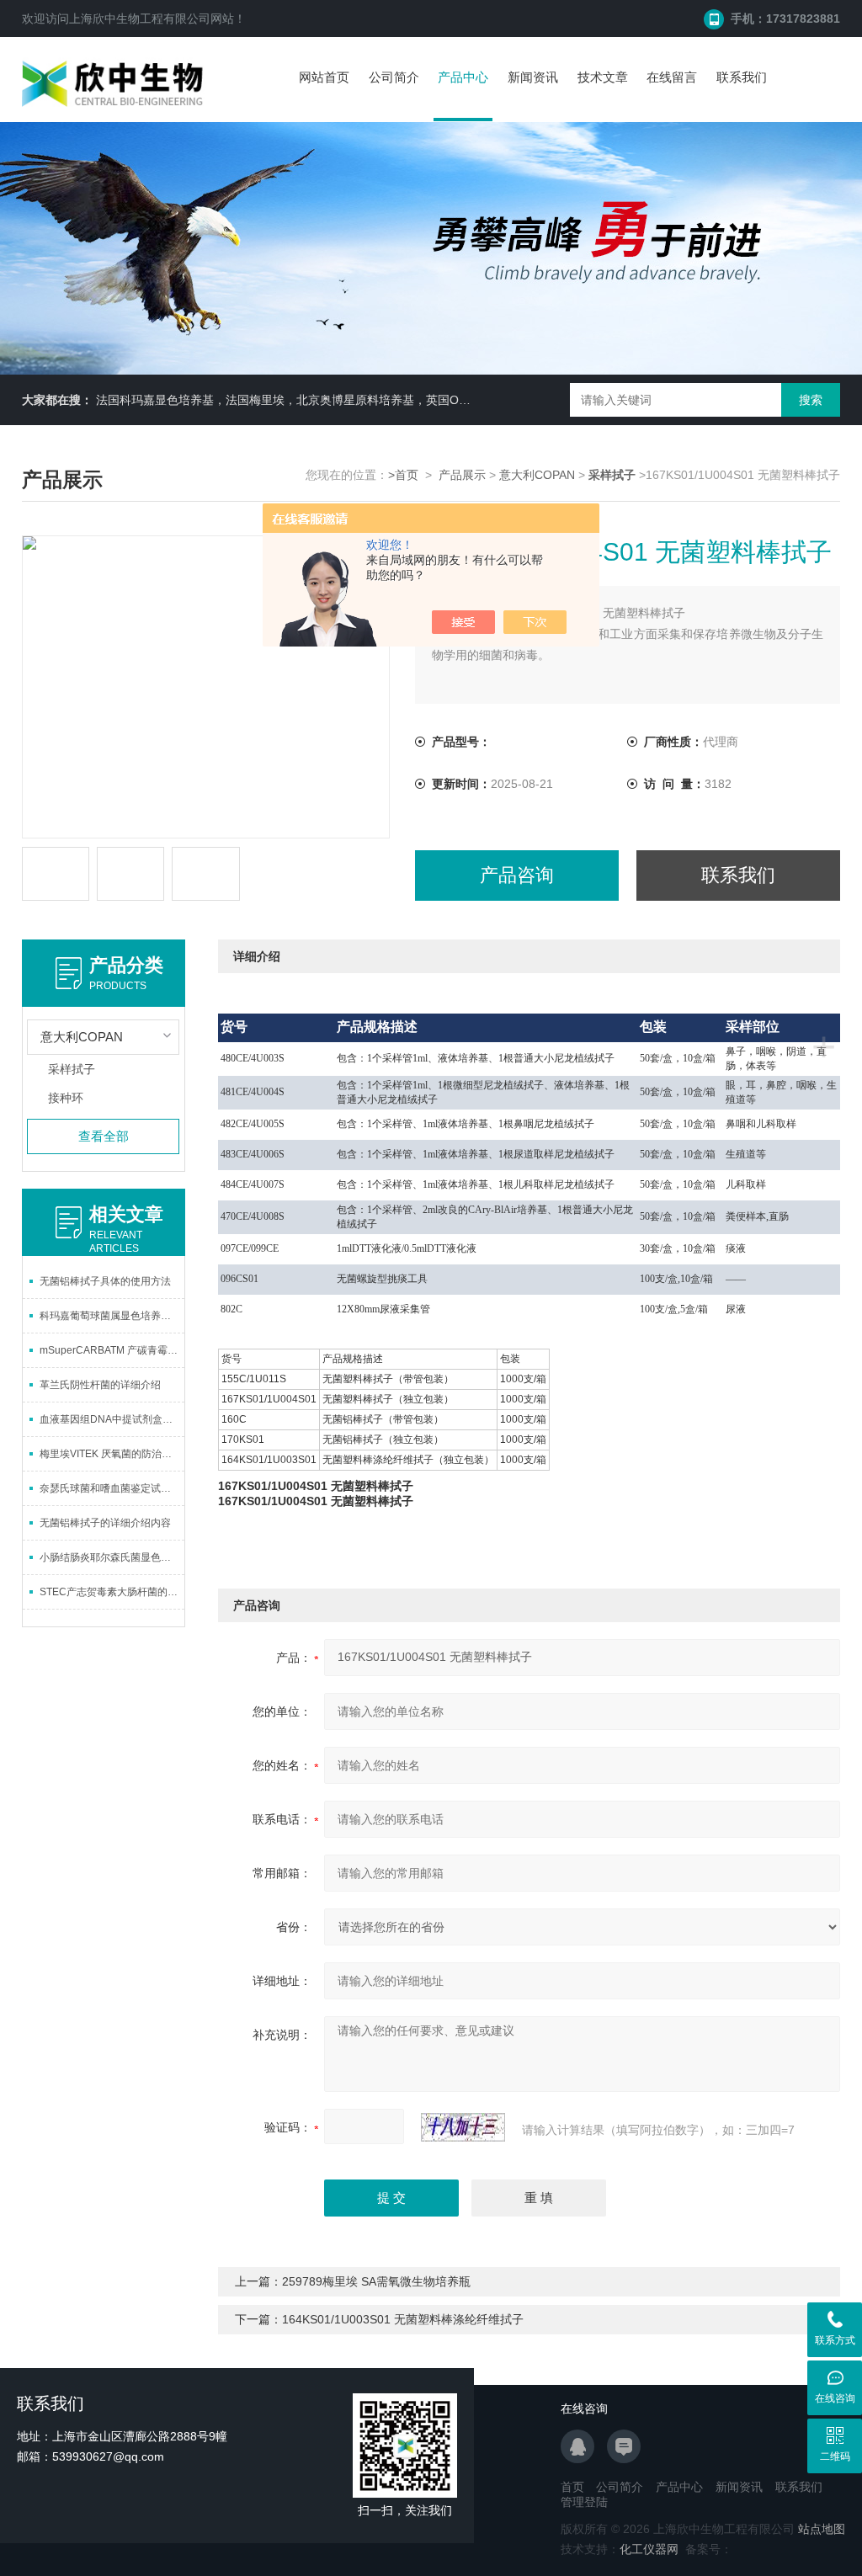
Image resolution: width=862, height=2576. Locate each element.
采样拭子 (72, 1069)
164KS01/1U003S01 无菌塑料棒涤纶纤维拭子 (403, 2319)
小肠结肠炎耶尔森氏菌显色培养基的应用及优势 (112, 1557)
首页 (572, 2487)
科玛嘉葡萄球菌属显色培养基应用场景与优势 (112, 1316)
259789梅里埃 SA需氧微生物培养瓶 (376, 2281)
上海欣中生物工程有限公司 (140, 19)
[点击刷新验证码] (463, 2127)
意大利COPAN (537, 475)
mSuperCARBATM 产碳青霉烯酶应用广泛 (112, 1350)
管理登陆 (584, 2502)
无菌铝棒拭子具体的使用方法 (105, 1281)
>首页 (403, 475)
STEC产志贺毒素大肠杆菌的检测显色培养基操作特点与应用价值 (112, 1592)
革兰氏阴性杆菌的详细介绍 (100, 1385)
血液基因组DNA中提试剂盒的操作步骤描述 (112, 1419)
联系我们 (742, 77)
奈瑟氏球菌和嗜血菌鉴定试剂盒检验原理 (112, 1488)
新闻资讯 (533, 77)
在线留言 (672, 77)
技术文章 (603, 77)
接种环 (66, 1098)
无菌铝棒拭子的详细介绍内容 (105, 1523)
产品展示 (462, 475)
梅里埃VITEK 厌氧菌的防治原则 (111, 1454)
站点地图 (822, 2529)
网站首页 (324, 77)
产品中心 (463, 77)
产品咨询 (517, 875)
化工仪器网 (649, 2549)
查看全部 (104, 1136)
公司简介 (394, 77)
